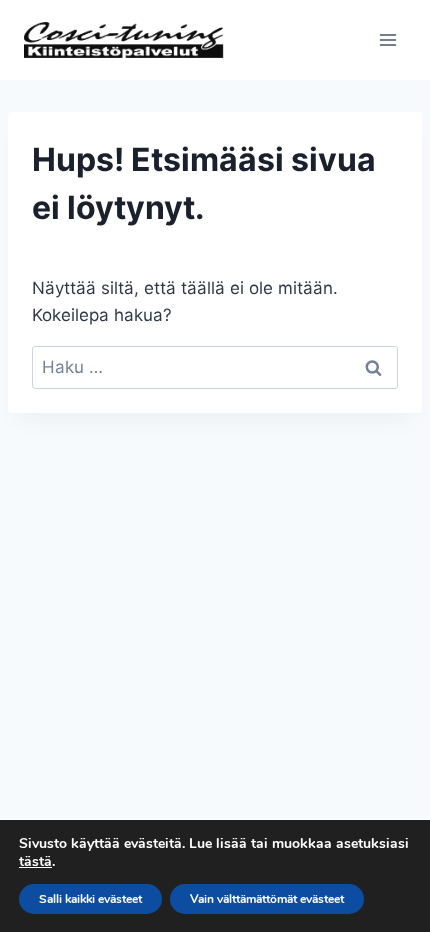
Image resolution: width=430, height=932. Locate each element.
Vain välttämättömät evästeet (267, 899)
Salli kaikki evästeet (90, 899)
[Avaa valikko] (387, 39)
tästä (35, 862)
